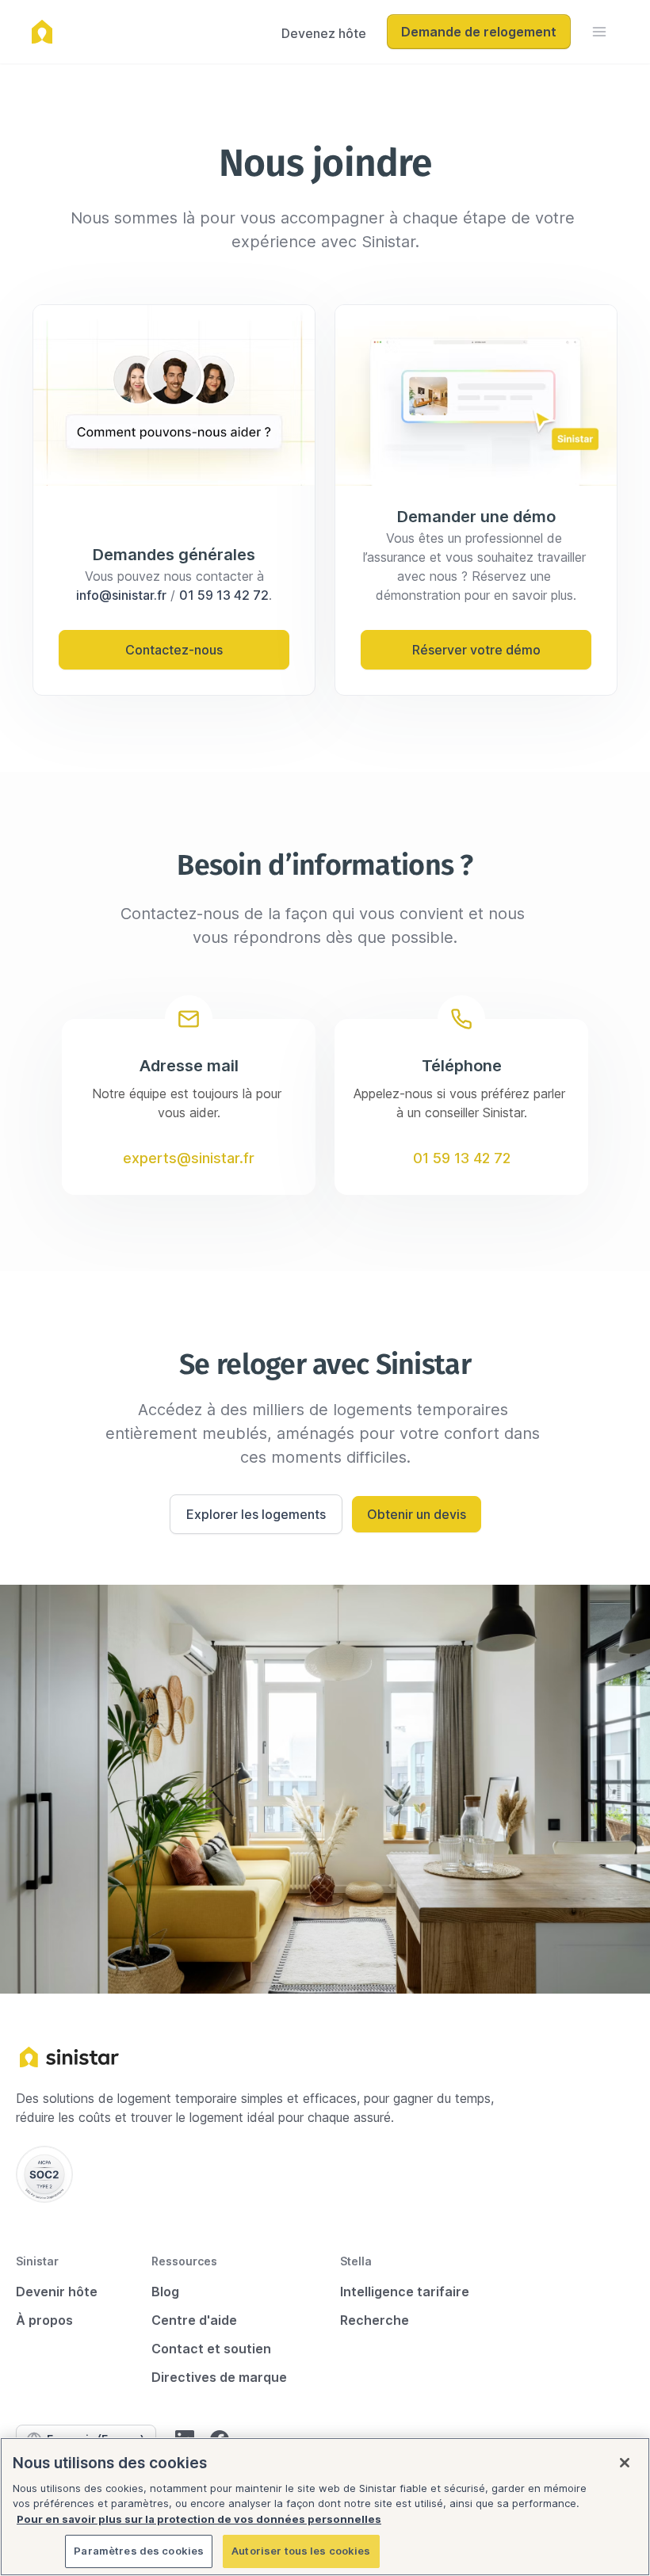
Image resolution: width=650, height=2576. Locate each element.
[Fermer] (625, 2463)
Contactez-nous (174, 650)
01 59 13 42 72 (224, 595)
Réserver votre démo (476, 650)
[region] (325, 2507)
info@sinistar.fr (121, 595)
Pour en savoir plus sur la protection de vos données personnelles (199, 2519)
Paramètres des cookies (139, 2551)
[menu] (599, 32)
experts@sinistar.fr (189, 1158)
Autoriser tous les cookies (301, 2551)
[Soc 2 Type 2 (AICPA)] (44, 2174)
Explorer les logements (256, 1514)
